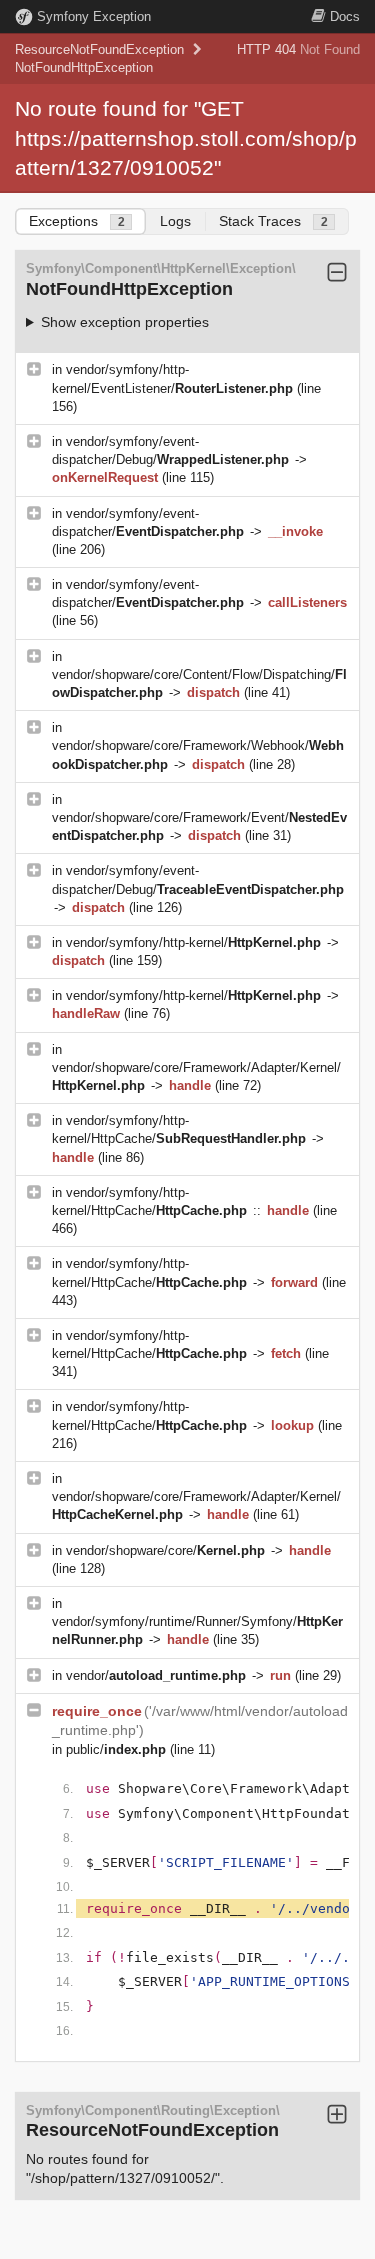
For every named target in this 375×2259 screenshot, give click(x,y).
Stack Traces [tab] (273, 221)
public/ (116, 1749)
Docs (345, 16)
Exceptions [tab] (77, 221)
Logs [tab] (175, 221)
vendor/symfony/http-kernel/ (193, 942)
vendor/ (156, 1675)
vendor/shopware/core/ (165, 1550)
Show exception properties (125, 322)
